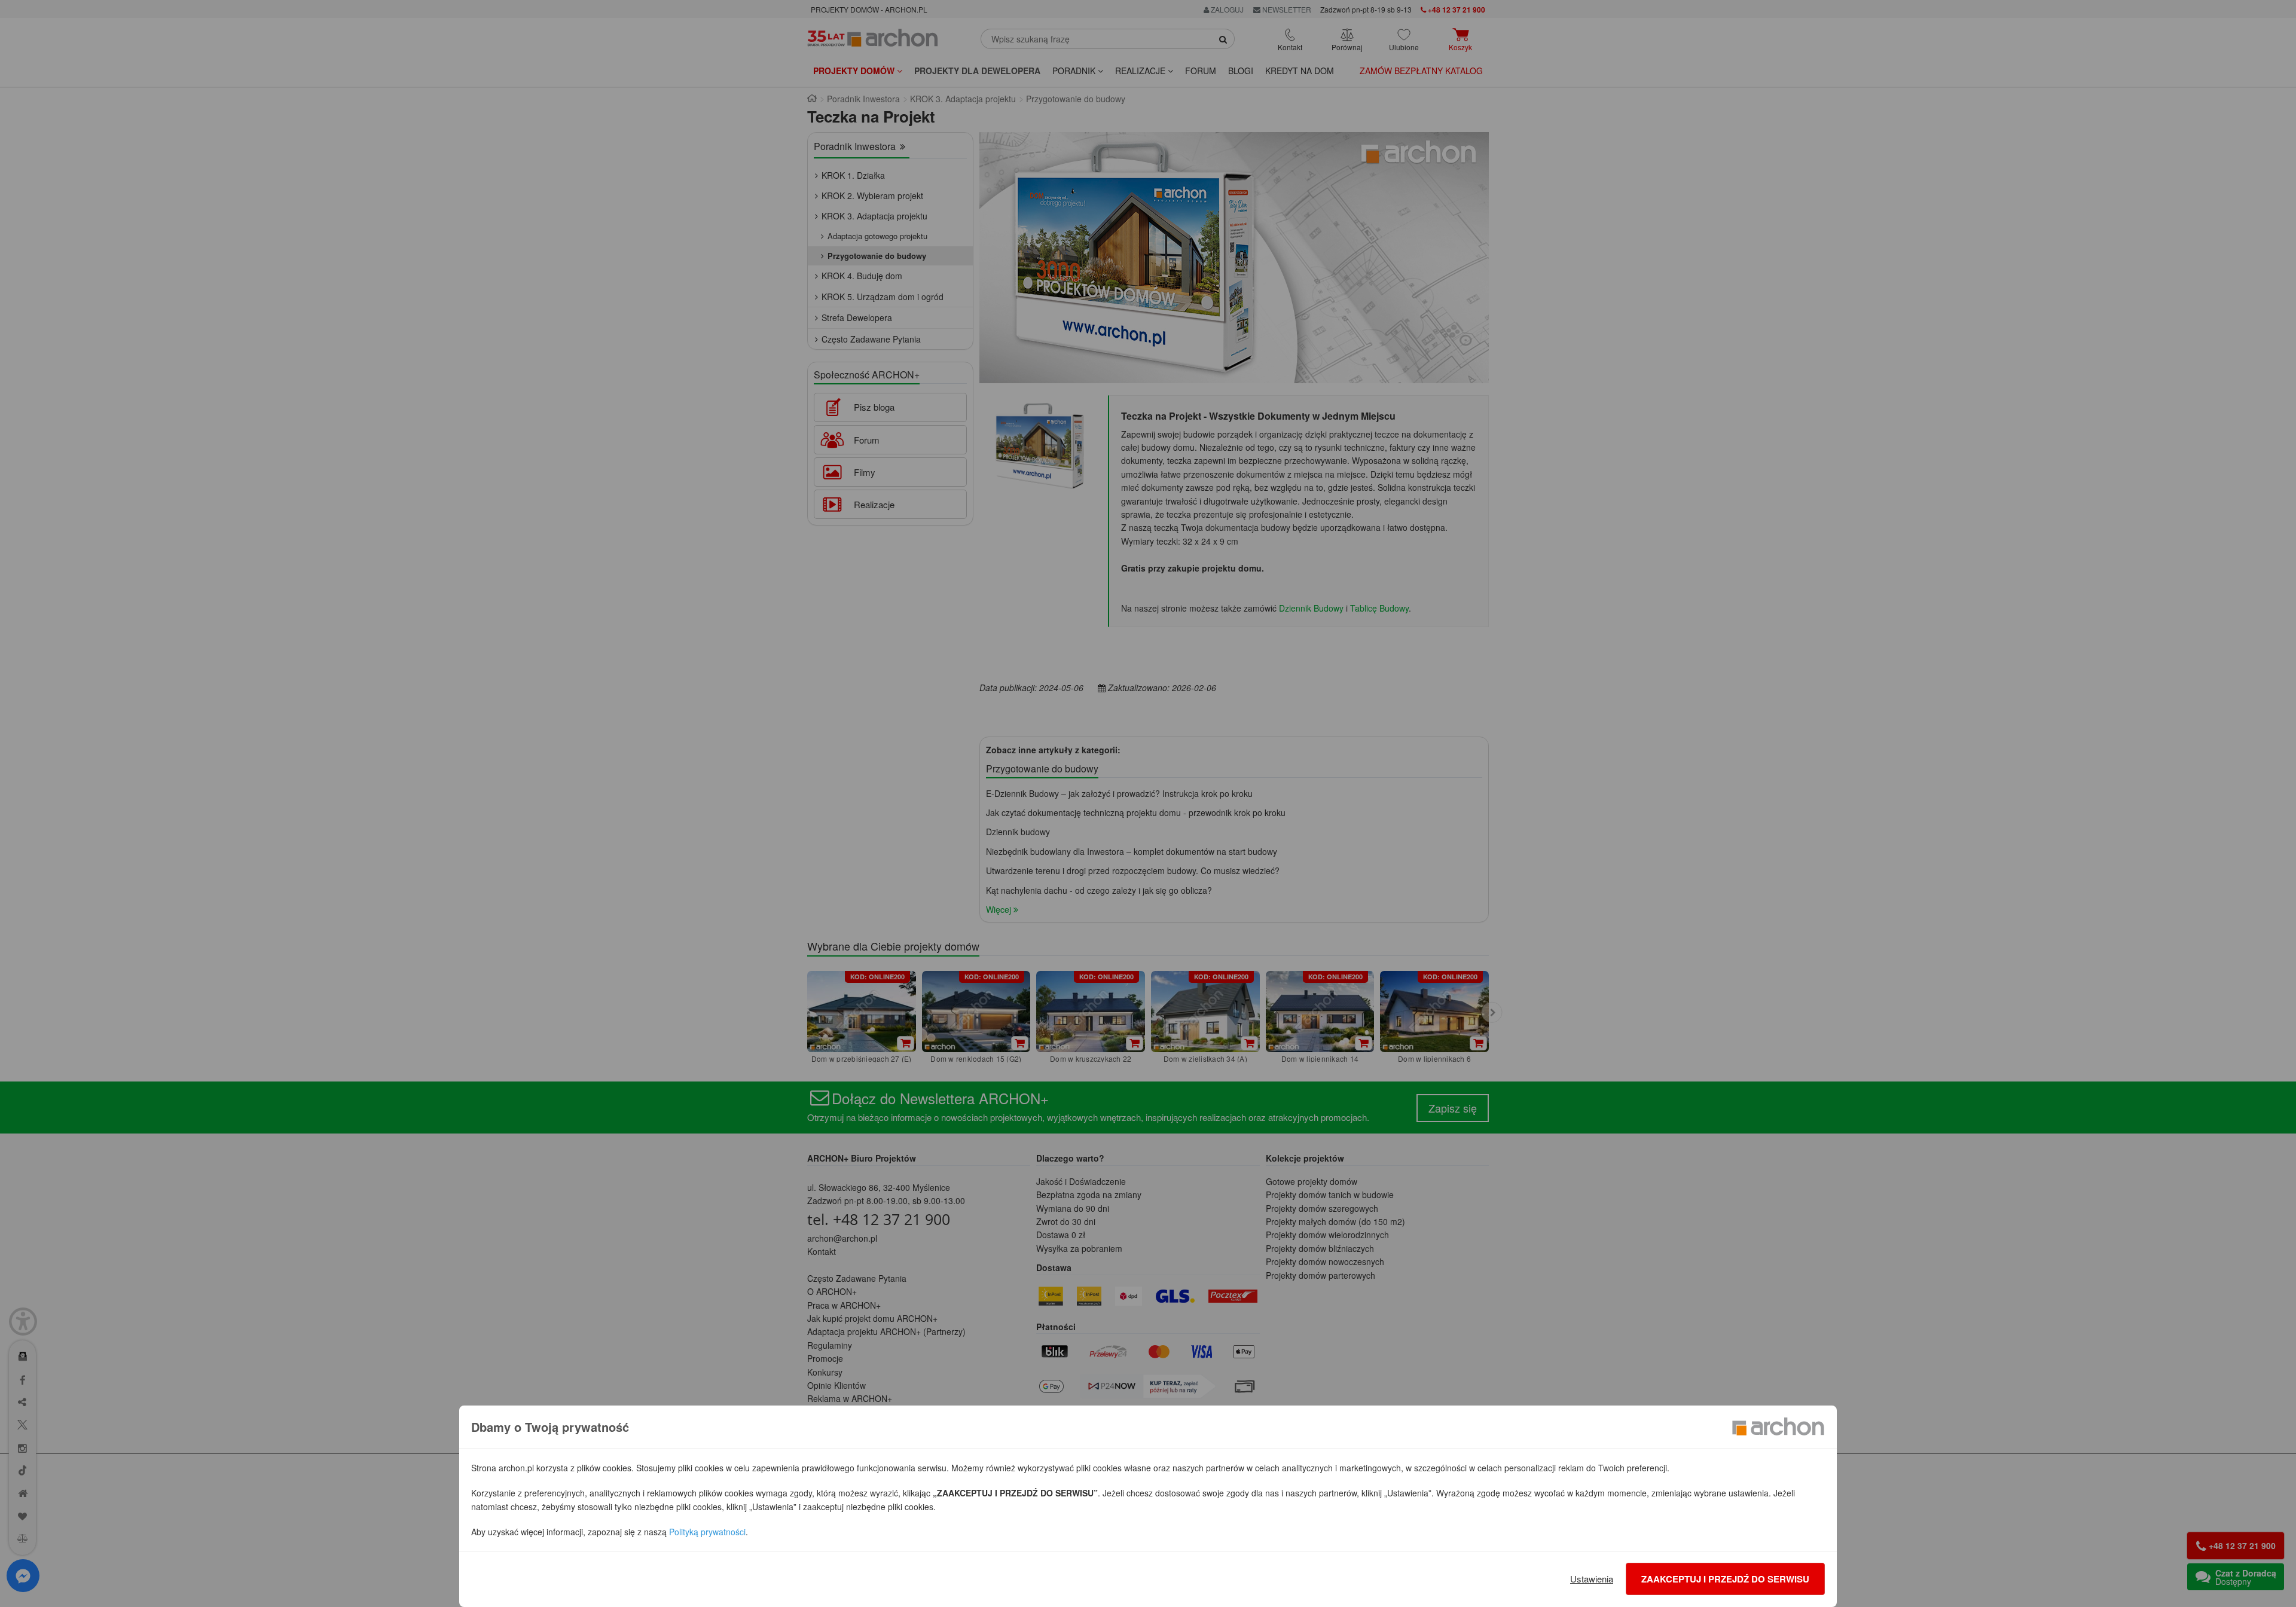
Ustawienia (1592, 1579)
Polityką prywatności (707, 1532)
